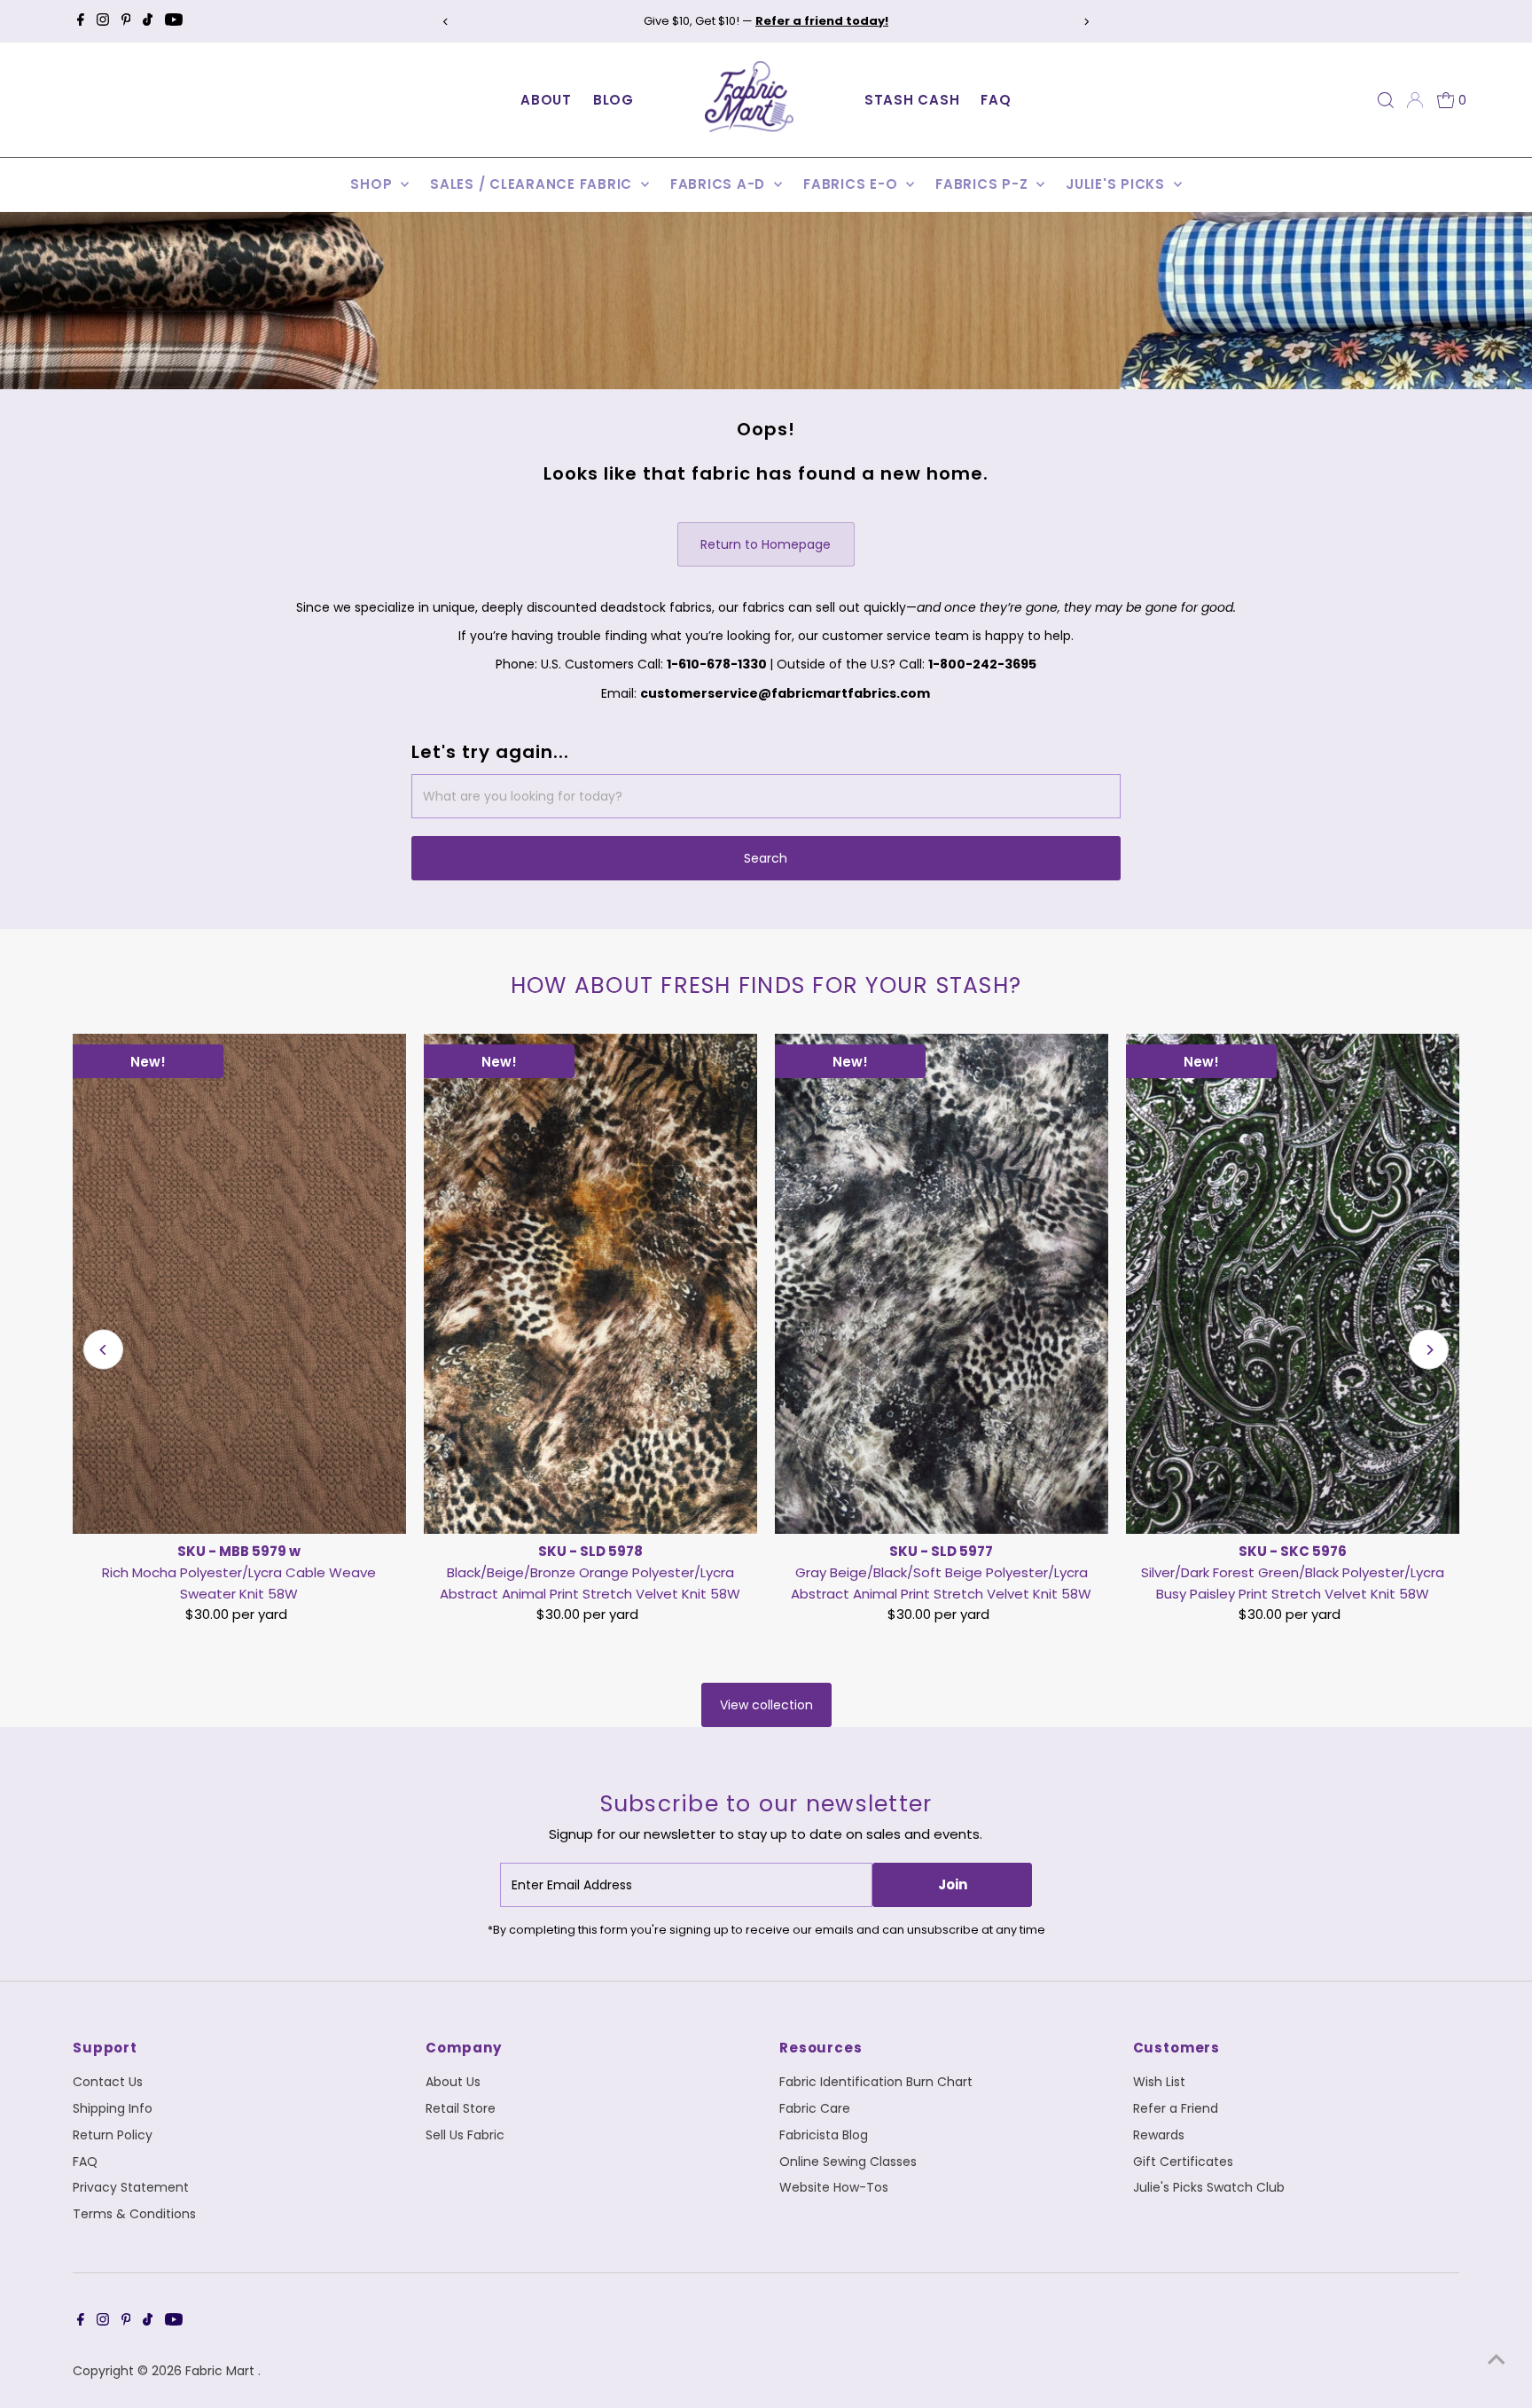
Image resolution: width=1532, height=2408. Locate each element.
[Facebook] (81, 21)
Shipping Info (113, 2108)
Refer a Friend (1176, 2108)
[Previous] (446, 22)
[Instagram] (103, 21)
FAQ (996, 100)
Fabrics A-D (720, 184)
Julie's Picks (1118, 184)
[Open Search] (1386, 100)
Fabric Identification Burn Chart (876, 2082)
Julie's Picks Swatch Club (1209, 2187)
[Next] (1086, 22)
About (546, 100)
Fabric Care (815, 2108)
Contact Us (108, 2082)
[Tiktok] (148, 21)
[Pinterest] (126, 21)
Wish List (1159, 2082)
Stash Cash (912, 100)
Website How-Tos (834, 2187)
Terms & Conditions (134, 2214)
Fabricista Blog (824, 2135)
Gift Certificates (1183, 2162)
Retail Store (461, 2108)
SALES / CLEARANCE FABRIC (533, 184)
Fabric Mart (222, 2371)
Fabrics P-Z (984, 184)
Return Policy (113, 2135)
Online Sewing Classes (848, 2162)
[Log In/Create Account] (1415, 100)
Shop (373, 184)
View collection (766, 1705)
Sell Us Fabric (465, 2135)
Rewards (1159, 2135)
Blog (614, 100)
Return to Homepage (766, 544)
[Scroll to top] (1497, 2359)
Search (766, 858)
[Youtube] (174, 21)
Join (953, 1884)
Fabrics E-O (852, 184)
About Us (453, 2082)
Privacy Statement (131, 2187)
